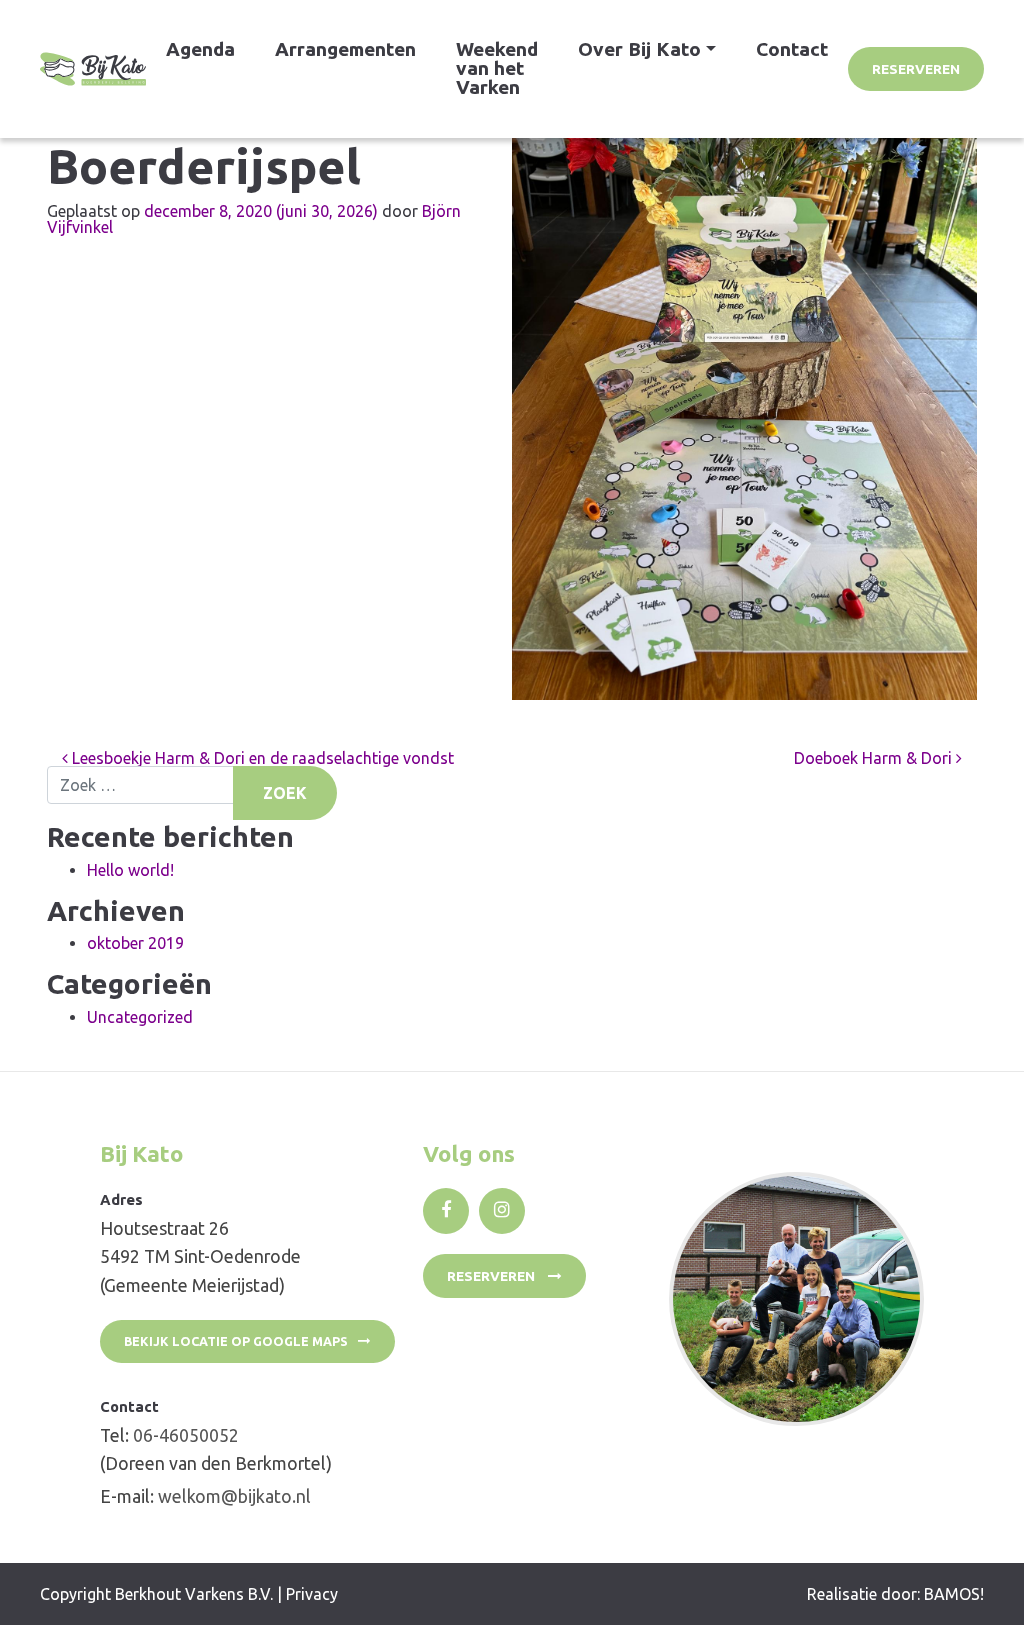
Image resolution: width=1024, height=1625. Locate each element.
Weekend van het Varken (497, 68)
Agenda (200, 49)
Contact (792, 49)
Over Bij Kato (639, 49)
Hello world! (130, 870)
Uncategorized (140, 1017)
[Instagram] (502, 1211)
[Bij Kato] (93, 69)
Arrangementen (345, 49)
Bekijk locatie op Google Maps (236, 1341)
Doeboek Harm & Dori (875, 758)
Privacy (312, 1594)
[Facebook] (446, 1211)
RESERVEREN (916, 69)
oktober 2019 (135, 943)
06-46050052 (186, 1435)
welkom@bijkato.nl (234, 1496)
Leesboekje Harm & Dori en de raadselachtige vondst (261, 758)
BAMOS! (954, 1594)
